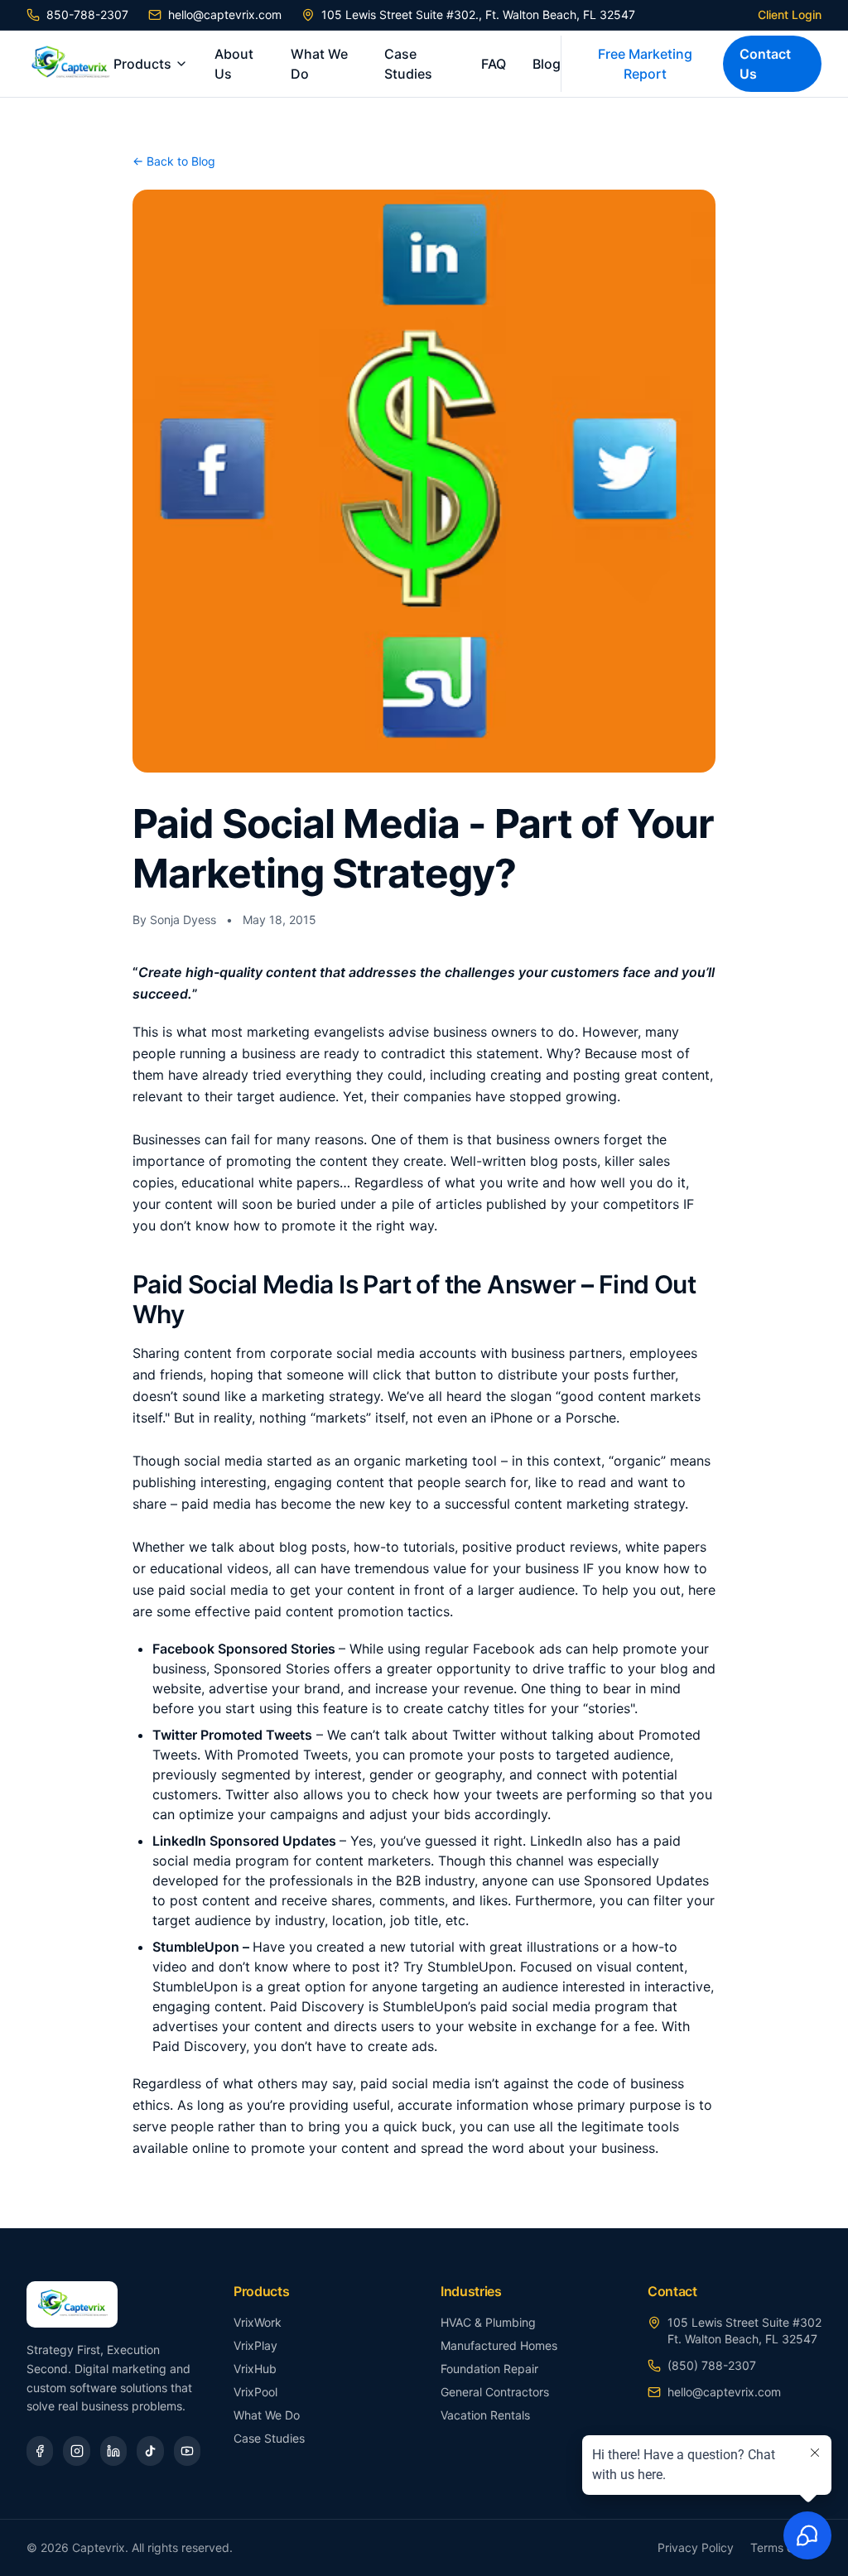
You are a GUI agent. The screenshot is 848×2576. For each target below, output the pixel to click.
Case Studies (408, 64)
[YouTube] (187, 2451)
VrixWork (258, 2322)
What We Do (319, 64)
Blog (547, 64)
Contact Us (765, 64)
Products (142, 64)
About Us (234, 64)
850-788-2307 (87, 14)
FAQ (494, 64)
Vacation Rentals (485, 2415)
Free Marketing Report (645, 64)
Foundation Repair (489, 2369)
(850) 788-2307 (712, 2365)
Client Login (790, 14)
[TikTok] (150, 2451)
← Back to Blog (174, 161)
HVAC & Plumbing (488, 2322)
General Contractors (495, 2392)
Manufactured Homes (499, 2345)
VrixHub (255, 2369)
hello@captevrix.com (225, 14)
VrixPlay (255, 2345)
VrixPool (255, 2392)
